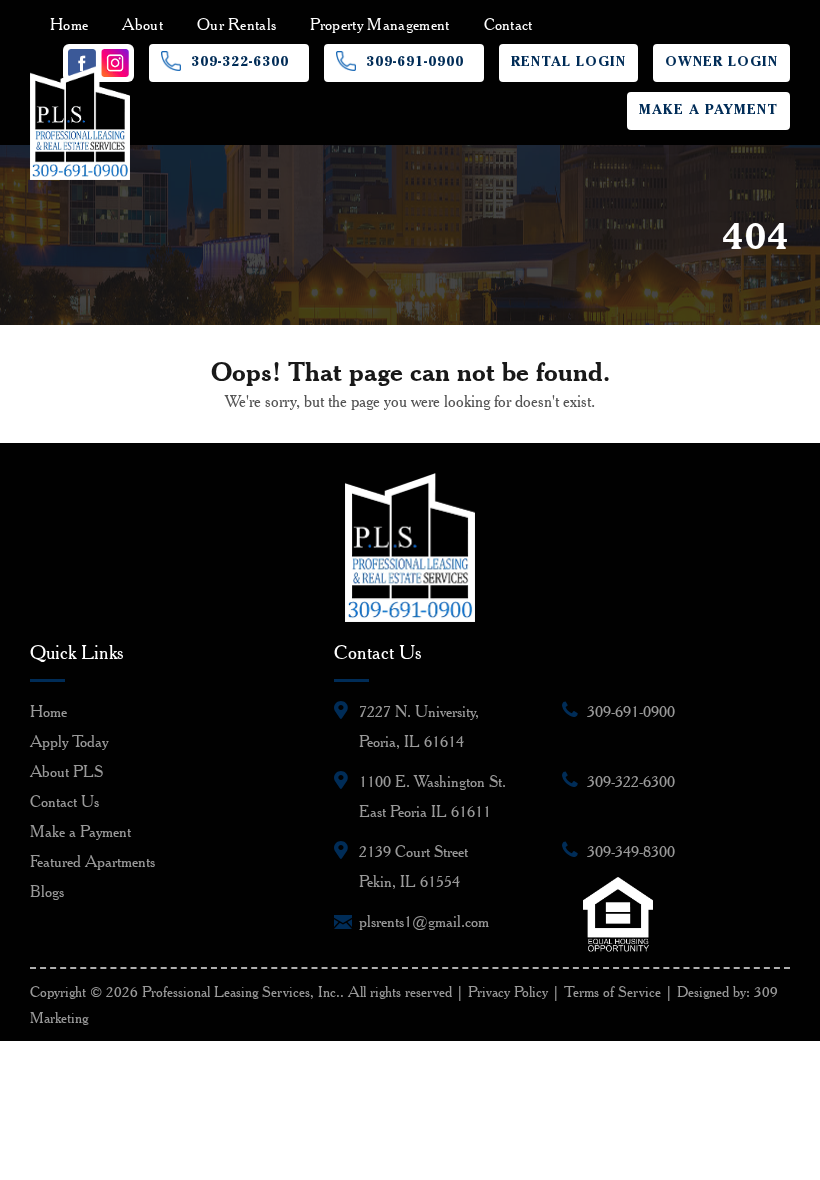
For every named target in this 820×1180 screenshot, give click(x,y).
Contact (508, 24)
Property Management (379, 24)
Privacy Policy (508, 992)
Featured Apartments (92, 861)
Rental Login (568, 63)
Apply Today (69, 741)
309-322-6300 (240, 63)
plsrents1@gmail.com (424, 921)
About (142, 24)
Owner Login (721, 63)
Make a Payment (708, 111)
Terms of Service (612, 992)
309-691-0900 (415, 63)
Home (69, 24)
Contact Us (64, 801)
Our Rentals (237, 24)
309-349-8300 (631, 851)
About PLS (66, 771)
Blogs (47, 891)
